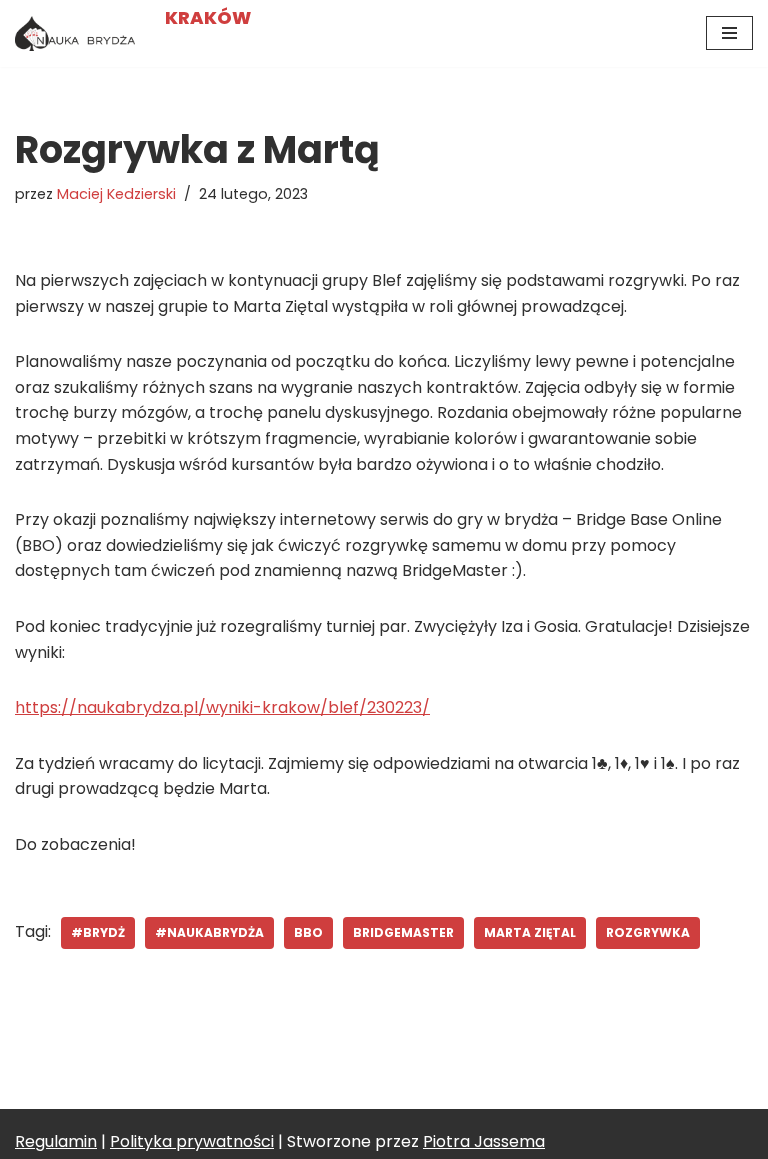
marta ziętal (530, 932)
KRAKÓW (208, 17)
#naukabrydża (209, 932)
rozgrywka (648, 932)
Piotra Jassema (484, 1141)
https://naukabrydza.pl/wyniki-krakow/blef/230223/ (222, 707)
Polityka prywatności (192, 1141)
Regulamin (56, 1141)
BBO (308, 932)
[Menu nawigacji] (729, 33)
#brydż (98, 932)
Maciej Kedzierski (116, 194)
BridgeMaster (403, 932)
